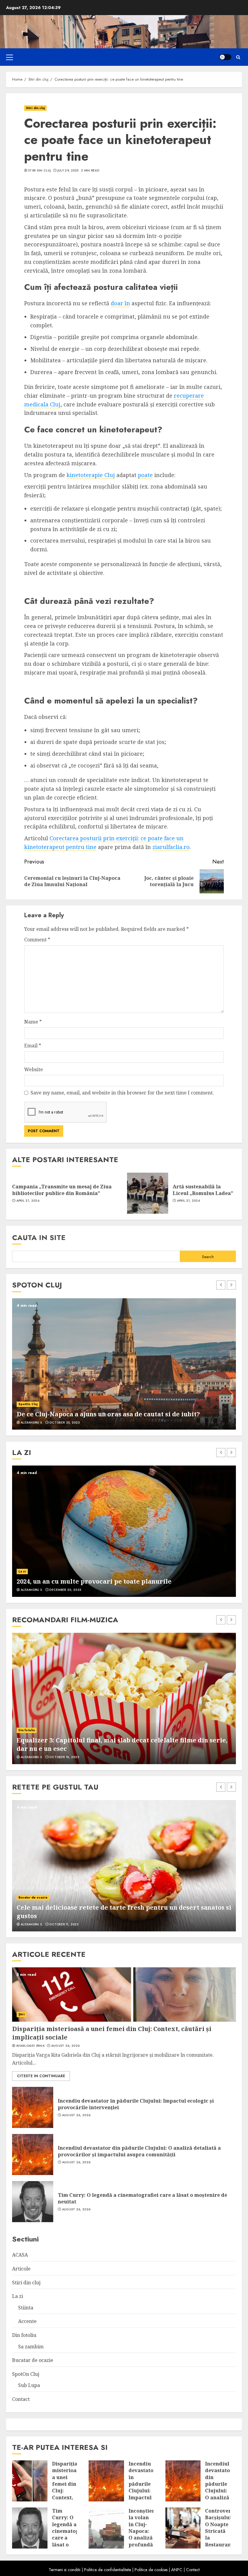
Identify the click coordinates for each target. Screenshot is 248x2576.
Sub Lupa (29, 2385)
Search (208, 1257)
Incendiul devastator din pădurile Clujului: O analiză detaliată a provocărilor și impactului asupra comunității (139, 2151)
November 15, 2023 (65, 1590)
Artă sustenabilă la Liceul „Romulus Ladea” (203, 1190)
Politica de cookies (151, 2570)
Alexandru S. (32, 1423)
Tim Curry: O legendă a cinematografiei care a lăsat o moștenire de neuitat (142, 2198)
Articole (21, 2269)
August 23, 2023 (64, 1924)
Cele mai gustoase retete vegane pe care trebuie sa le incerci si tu (120, 1916)
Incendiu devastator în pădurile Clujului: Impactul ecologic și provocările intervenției (136, 2104)
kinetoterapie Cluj (91, 475)
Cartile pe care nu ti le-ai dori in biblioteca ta (88, 1581)
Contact (21, 2399)
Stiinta (26, 2308)
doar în (120, 303)
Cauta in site (39, 1237)
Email (33, 1046)
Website (34, 1069)
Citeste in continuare (41, 2076)
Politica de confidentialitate (108, 2570)
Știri (22, 2014)
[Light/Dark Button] (225, 57)
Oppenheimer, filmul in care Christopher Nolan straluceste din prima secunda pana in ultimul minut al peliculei (116, 1744)
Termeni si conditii (65, 2570)
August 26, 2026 (65, 2046)
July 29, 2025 (68, 171)
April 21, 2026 (28, 1201)
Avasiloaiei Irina (30, 2046)
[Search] (238, 57)
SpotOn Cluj (28, 1396)
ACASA (20, 2255)
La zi (18, 2296)
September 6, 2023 (65, 1423)
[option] (124, 1364)
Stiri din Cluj (39, 171)
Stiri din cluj (35, 108)
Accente (25, 1571)
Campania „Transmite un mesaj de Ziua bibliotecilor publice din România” (62, 1190)
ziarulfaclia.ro (171, 847)
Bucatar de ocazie (33, 1906)
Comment (37, 940)
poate (145, 475)
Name (33, 1022)
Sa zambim (31, 2347)
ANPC (177, 2570)
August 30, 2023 (64, 1757)
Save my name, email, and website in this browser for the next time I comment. (122, 1093)
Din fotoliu (27, 1730)
